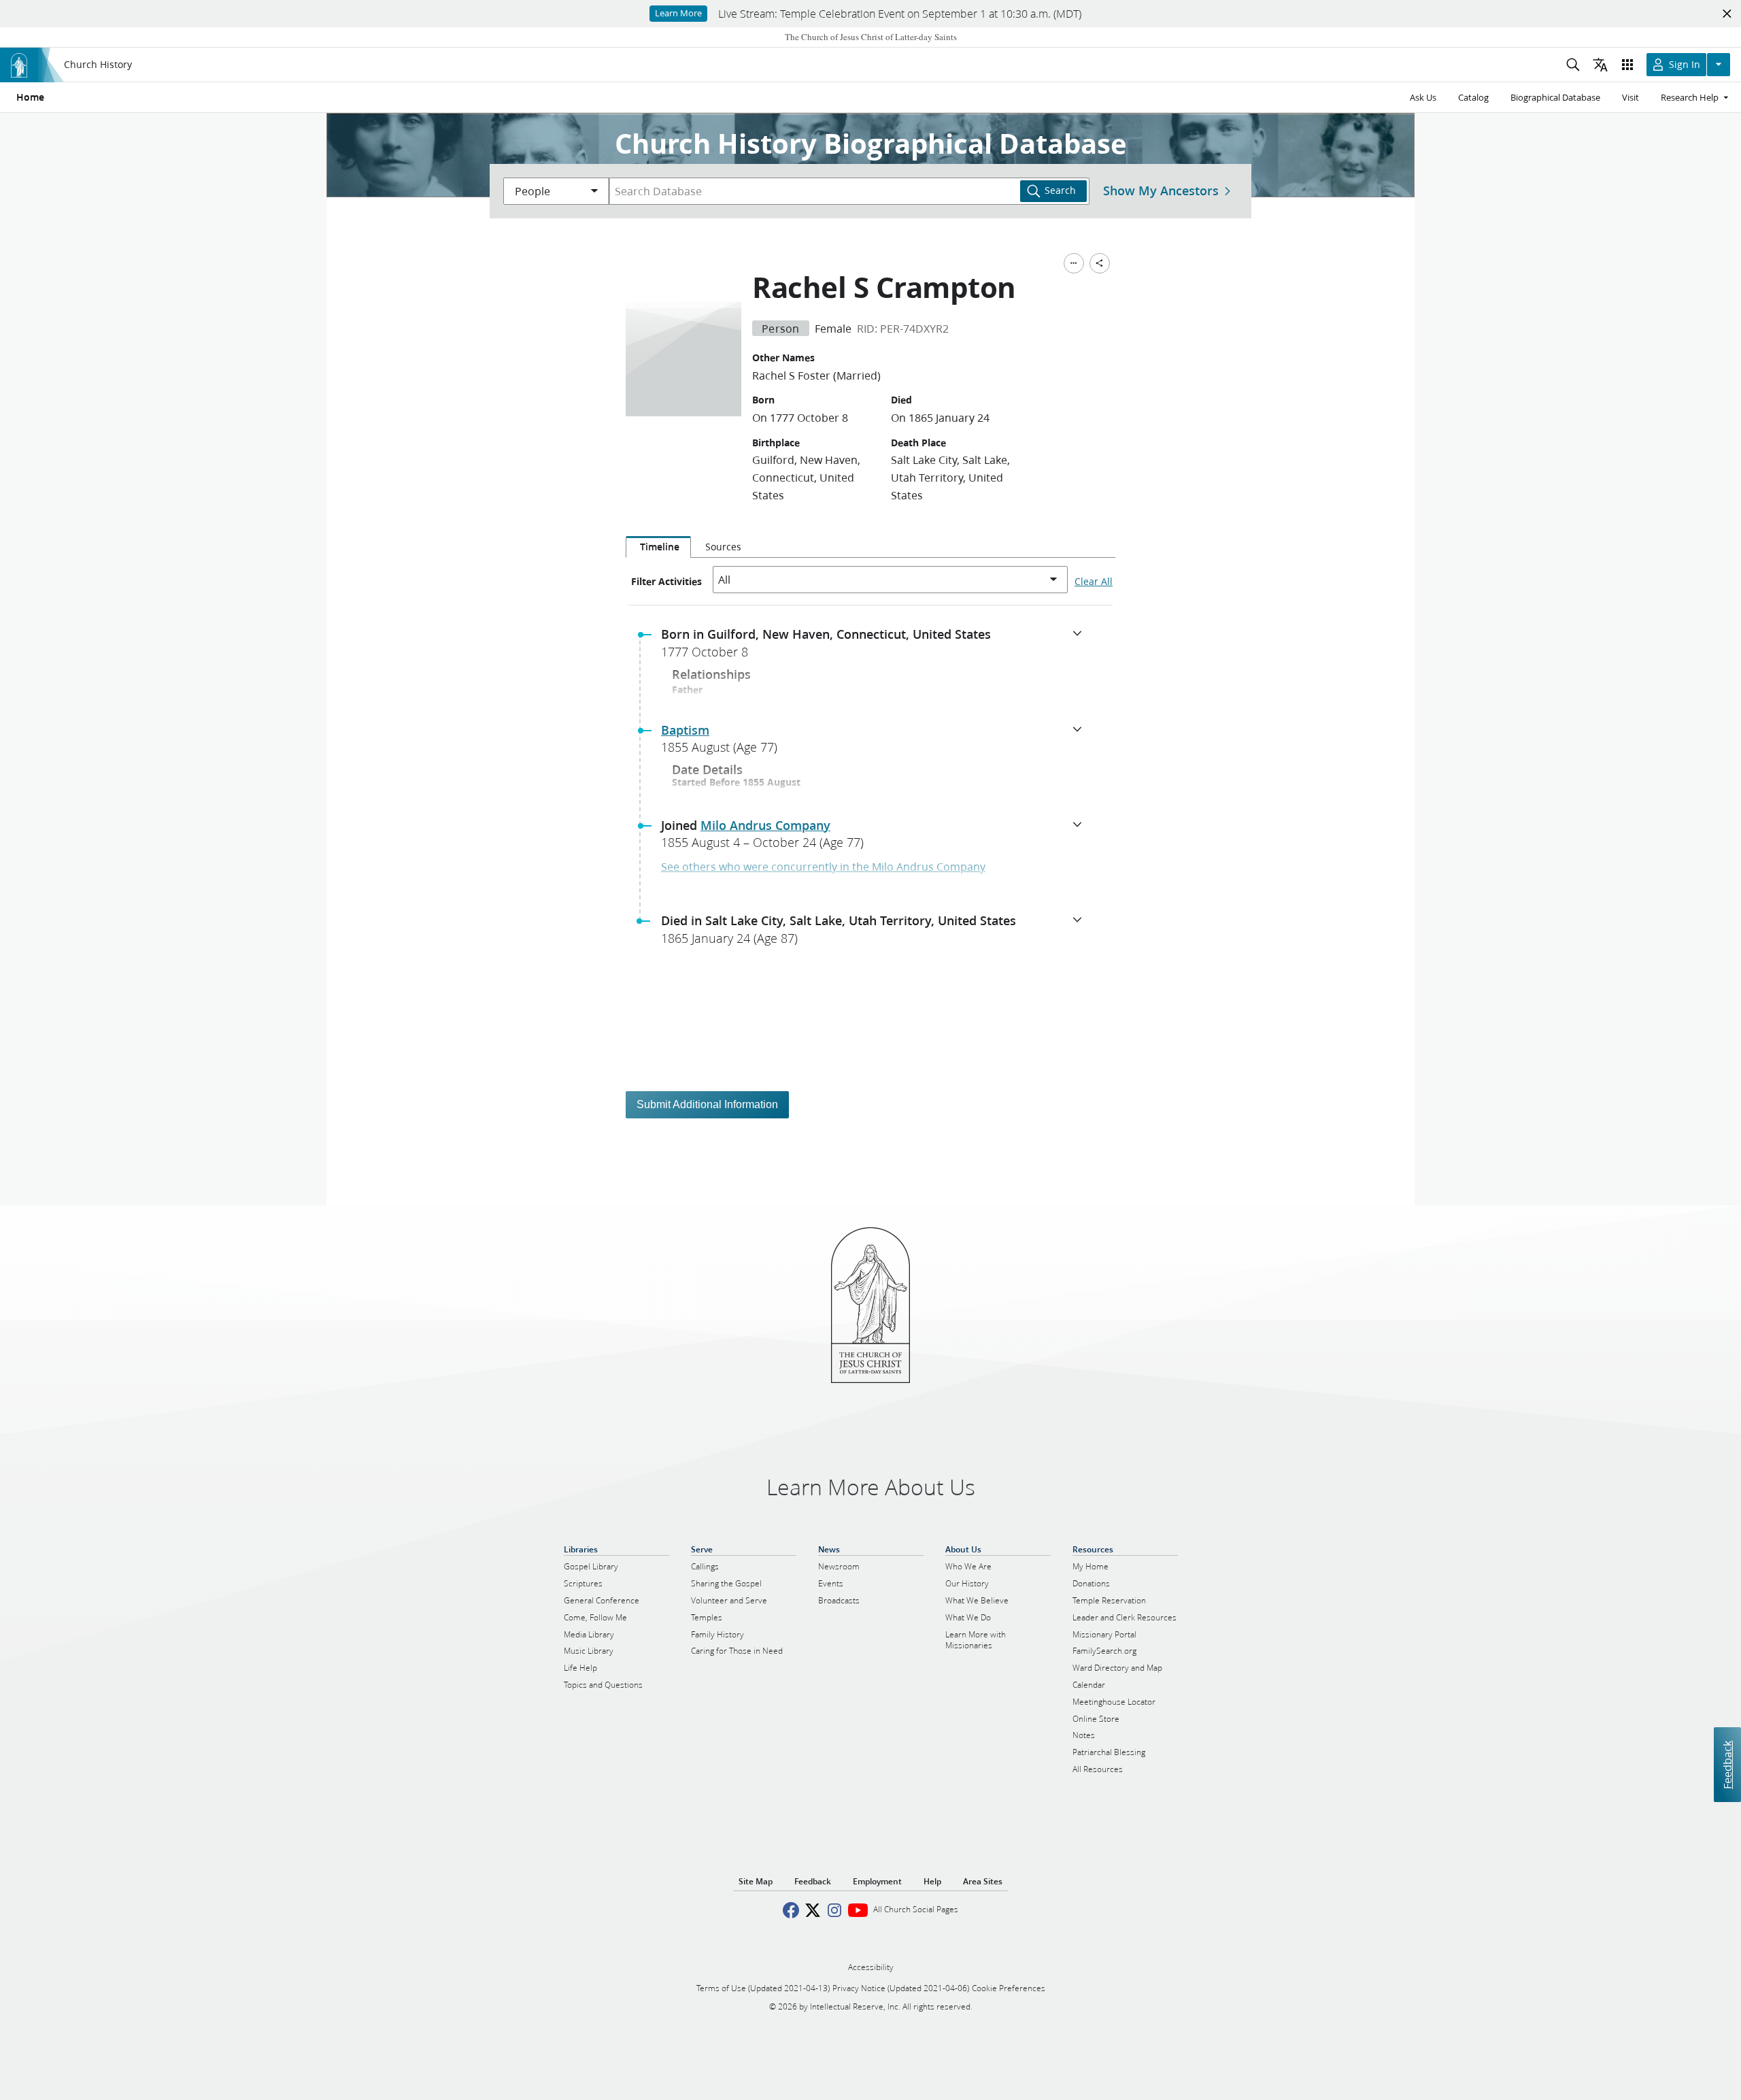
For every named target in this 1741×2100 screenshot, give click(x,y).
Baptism (685, 730)
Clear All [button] (1094, 582)
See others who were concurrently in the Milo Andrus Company (823, 866)
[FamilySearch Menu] (1074, 263)
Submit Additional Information (707, 1104)
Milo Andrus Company (765, 825)
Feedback (1727, 1764)
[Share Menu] (1100, 263)
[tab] (658, 547)
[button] (876, 647)
